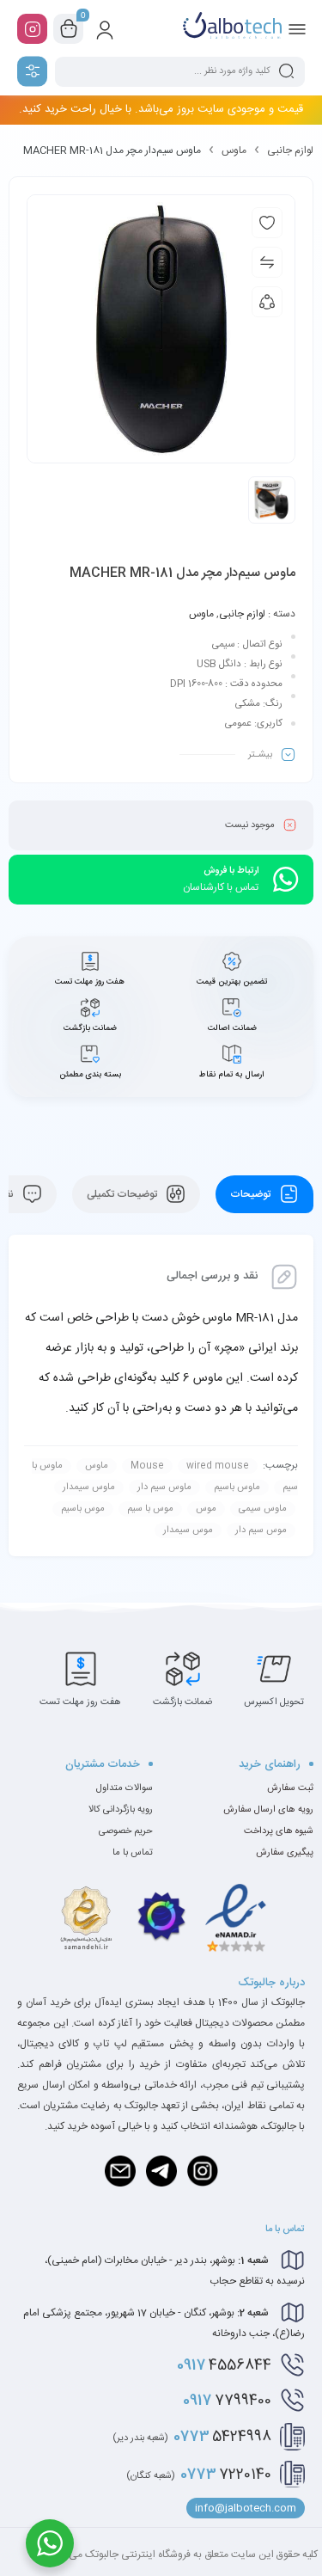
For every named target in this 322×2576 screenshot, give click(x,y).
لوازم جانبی (290, 150)
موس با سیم (150, 1509)
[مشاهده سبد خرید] (69, 29)
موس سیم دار (261, 1530)
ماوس (234, 150)
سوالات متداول (125, 1788)
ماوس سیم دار (164, 1487)
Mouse (147, 1466)
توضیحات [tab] (252, 1194)
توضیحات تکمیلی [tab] (123, 1194)
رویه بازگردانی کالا (121, 1810)
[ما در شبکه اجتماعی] (32, 29)
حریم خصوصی (126, 1831)
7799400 (227, 2401)
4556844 (224, 2365)
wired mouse (218, 1466)
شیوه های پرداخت (279, 1831)
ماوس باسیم (237, 1487)
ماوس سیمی (263, 1509)
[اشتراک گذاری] (267, 302)
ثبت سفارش (290, 1788)
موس (206, 1509)
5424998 (192, 2437)
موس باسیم (83, 1509)
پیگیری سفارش (285, 1853)
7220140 (199, 2475)
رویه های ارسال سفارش (268, 1810)
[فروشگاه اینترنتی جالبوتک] (232, 28)
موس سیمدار (188, 1530)
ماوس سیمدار (89, 1487)
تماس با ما (133, 1853)
